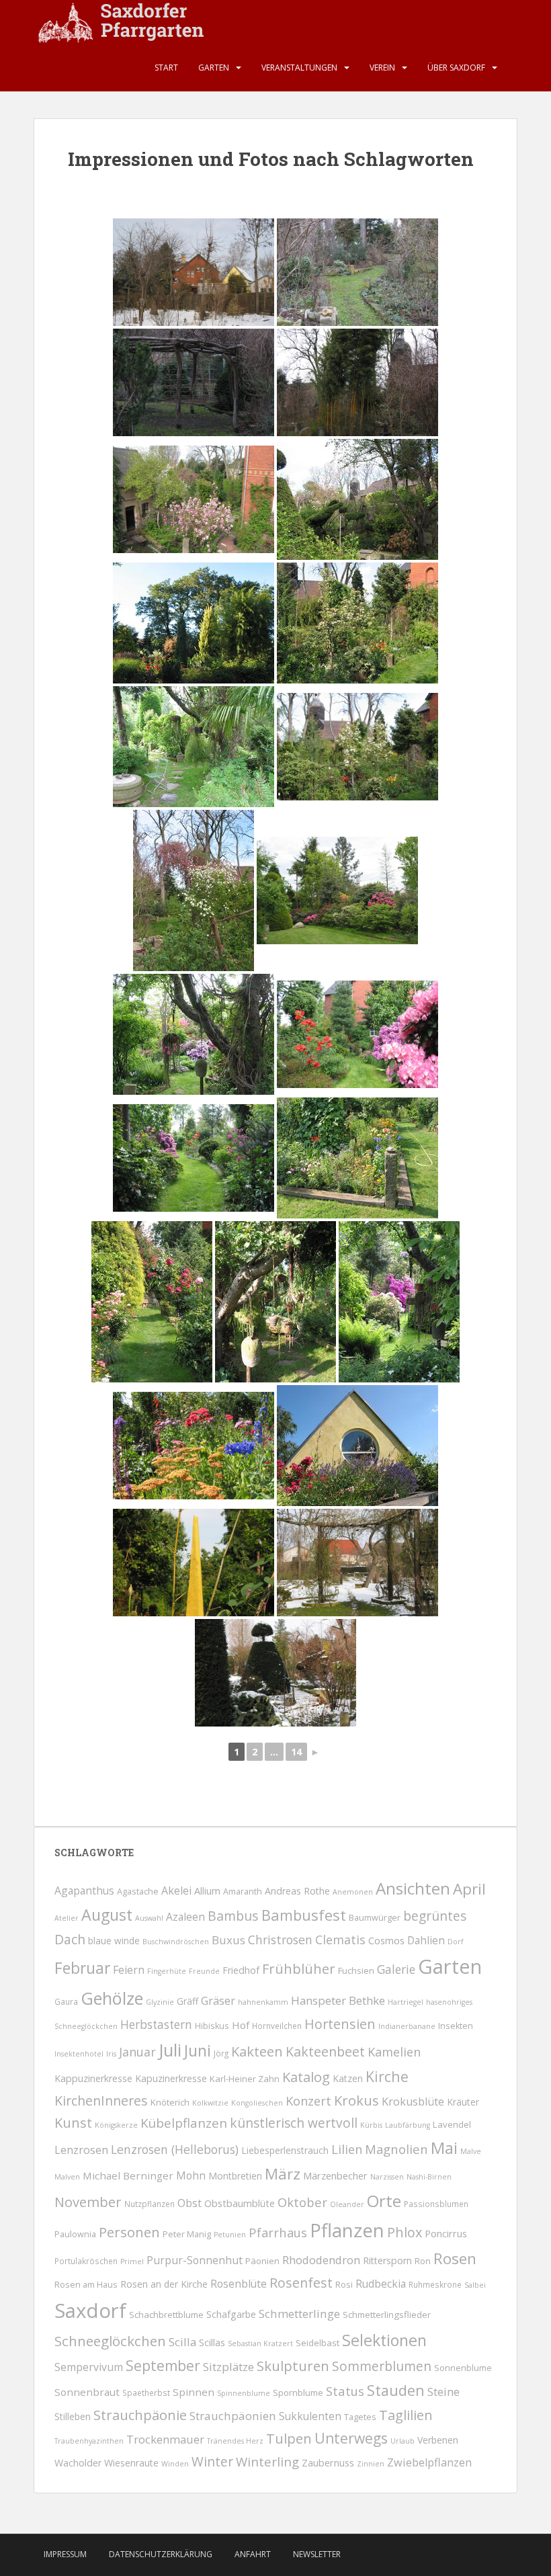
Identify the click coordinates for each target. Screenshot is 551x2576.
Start (166, 68)
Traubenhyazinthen (89, 2441)
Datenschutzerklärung (161, 2554)
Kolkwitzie (210, 2103)
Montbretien (235, 2176)
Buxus (228, 1940)
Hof (241, 2025)
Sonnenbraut (87, 2392)
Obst (189, 2203)
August (107, 1915)
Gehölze (112, 1998)
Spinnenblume (244, 2393)
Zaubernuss (328, 2462)
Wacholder (78, 2463)
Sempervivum (89, 2367)
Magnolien (396, 2149)
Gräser (218, 2000)
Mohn (191, 2175)
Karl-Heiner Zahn (245, 2079)
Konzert (308, 2101)
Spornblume (298, 2393)
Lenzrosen (81, 2150)
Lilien (347, 2149)
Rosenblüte (239, 2284)
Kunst (73, 2123)
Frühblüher (299, 1968)
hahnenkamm (263, 2002)
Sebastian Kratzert (260, 2343)
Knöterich (170, 2102)
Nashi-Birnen (429, 2177)
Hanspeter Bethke (338, 2000)
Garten (214, 68)
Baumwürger (375, 1918)
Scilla (182, 2342)
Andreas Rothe (297, 1891)
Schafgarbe (231, 2314)
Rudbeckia (381, 2284)
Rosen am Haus (86, 2285)
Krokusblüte (413, 2102)
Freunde (204, 1971)
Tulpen (289, 2438)
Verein (382, 68)
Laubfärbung (408, 2125)
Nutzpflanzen (150, 2204)
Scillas (212, 2342)
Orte (384, 2201)
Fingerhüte (167, 1971)
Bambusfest (304, 1915)
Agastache (138, 1892)
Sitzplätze (228, 2367)
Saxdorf (90, 2311)
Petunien (230, 2235)
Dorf (456, 1942)
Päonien (262, 2261)
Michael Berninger (128, 2175)
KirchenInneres (101, 2101)
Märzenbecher (335, 2175)
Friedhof (241, 1970)
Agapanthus (84, 1891)
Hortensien (340, 2024)
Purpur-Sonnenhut (195, 2260)
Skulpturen (293, 2366)
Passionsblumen (436, 2204)
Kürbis (371, 2125)
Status (345, 2391)
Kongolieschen (257, 2103)
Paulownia (75, 2234)
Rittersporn (387, 2260)
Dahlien (426, 1940)
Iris (111, 2054)
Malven (67, 2177)
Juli (170, 2050)
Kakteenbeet (325, 2051)
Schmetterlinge (299, 2314)
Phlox (405, 2232)
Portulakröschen (86, 2261)
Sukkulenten (310, 2416)
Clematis (340, 1940)
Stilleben (73, 2416)
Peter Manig (187, 2234)
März (283, 2174)
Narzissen (387, 2177)
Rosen (455, 2258)
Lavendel (452, 2124)
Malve (471, 2151)
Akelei (176, 1891)
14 (296, 1752)
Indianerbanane (407, 2026)
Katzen (348, 2078)
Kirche (387, 2076)
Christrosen (280, 1940)
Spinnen (194, 2392)
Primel (132, 2261)
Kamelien (394, 2052)
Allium (207, 1891)
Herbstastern (156, 2025)
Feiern (129, 1970)
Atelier (67, 1918)
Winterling (267, 2461)
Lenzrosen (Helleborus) (175, 2149)
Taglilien (406, 2415)
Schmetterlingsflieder (387, 2315)
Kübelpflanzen (184, 2123)
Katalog (306, 2077)
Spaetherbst (146, 2393)
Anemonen (353, 1892)
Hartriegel (406, 2002)
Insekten (456, 2026)
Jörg (221, 2053)
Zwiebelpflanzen (429, 2462)
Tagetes (360, 2417)
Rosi (344, 2285)
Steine (443, 2392)
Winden (175, 2464)
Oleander (347, 2204)
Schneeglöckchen (110, 2341)
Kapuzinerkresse (171, 2078)
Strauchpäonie (140, 2415)
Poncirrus (446, 2233)
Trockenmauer (165, 2439)
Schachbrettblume (166, 2315)
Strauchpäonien (233, 2416)
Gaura (66, 2001)
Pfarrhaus (278, 2232)
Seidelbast (317, 2343)
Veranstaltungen (299, 68)
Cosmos (386, 1940)
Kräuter (463, 2102)
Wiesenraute (131, 2463)
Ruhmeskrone (435, 2284)
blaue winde (114, 1941)
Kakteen (257, 2051)
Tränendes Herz (235, 2441)
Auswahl (149, 1918)
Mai (444, 2148)
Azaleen (185, 1917)
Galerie (396, 1969)
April (469, 1889)
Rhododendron (321, 2260)
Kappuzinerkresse (93, 2078)
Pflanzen (347, 2230)
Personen (129, 2232)
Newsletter (317, 2554)
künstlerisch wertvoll (294, 2123)
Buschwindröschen (176, 1942)
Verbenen (438, 2440)
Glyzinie (160, 2002)
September (163, 2366)
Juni (198, 2050)
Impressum (65, 2554)
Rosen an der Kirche (164, 2284)
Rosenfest (301, 2283)
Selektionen (384, 2340)
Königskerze (116, 2125)
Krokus (356, 2100)
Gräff (187, 2001)
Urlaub (402, 2441)
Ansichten (413, 1888)
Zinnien (371, 2464)
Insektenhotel (79, 2054)
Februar (82, 1968)
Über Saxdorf (456, 68)
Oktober (302, 2202)
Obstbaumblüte (240, 2203)
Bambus (233, 1916)
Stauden (396, 2390)
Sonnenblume (463, 2368)
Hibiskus (212, 2026)
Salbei (475, 2285)
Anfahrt (253, 2554)
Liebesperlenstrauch (285, 2150)
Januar (137, 2052)
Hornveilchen (277, 2026)
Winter (212, 2462)
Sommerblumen (382, 2366)
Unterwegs (351, 2438)
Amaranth (243, 1892)
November (88, 2202)
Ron (423, 2261)
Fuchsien (356, 1970)
